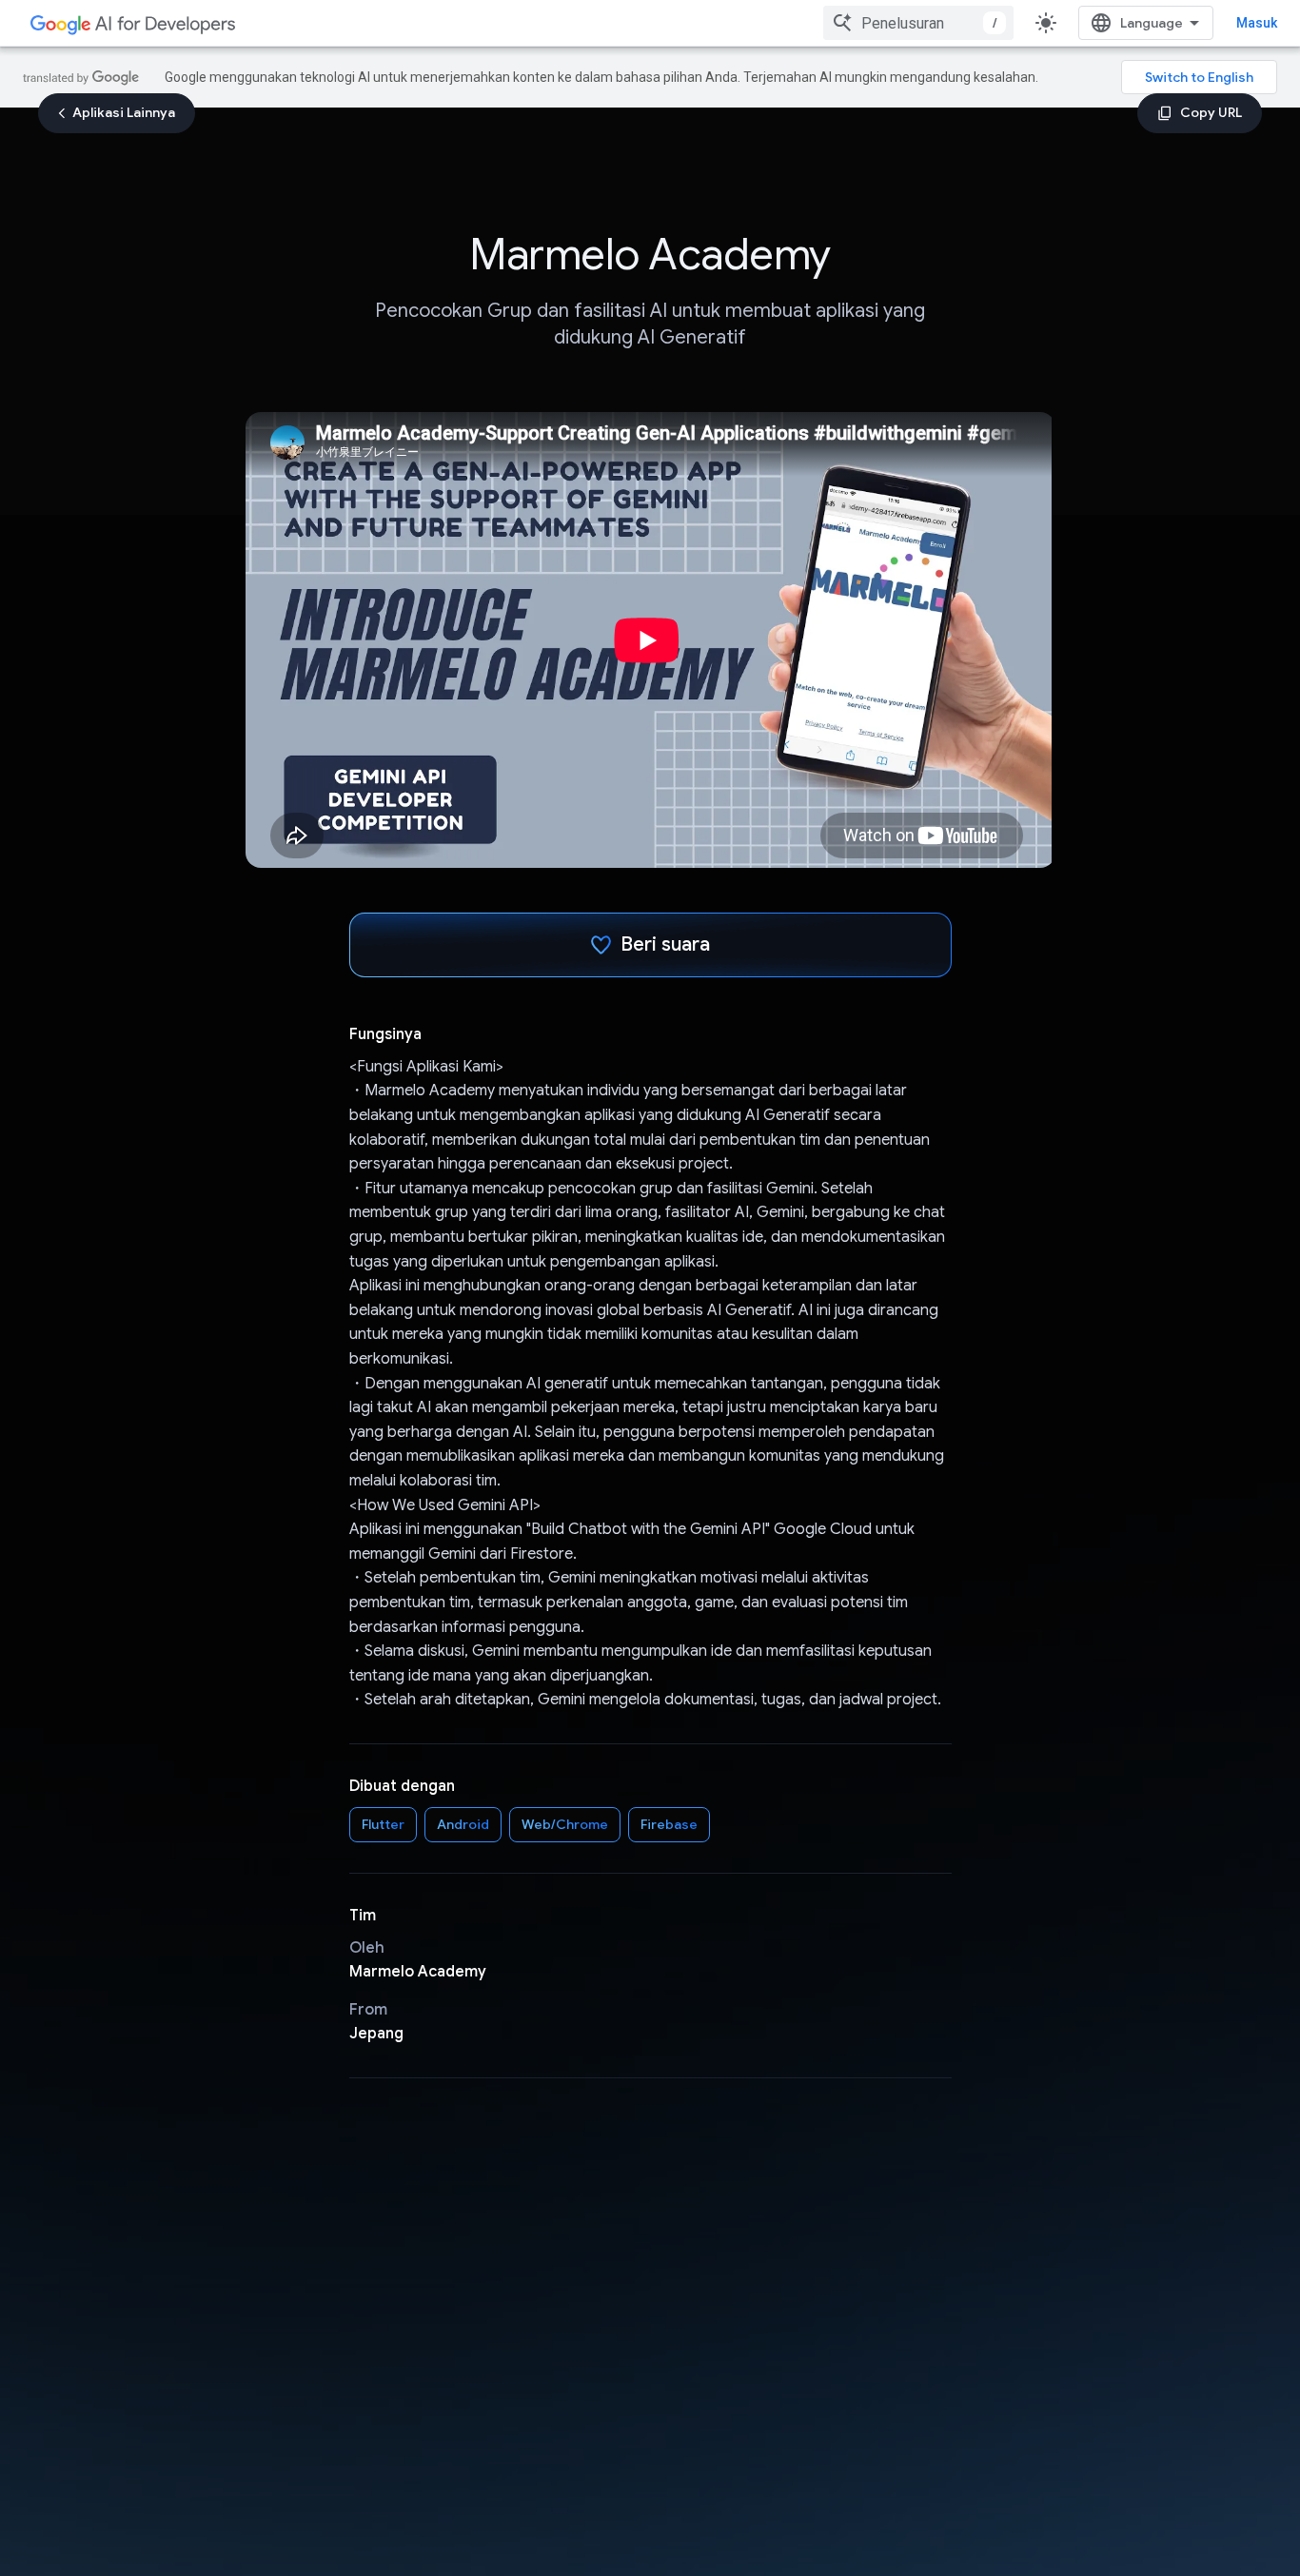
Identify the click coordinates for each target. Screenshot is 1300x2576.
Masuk (1257, 23)
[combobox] (918, 23)
